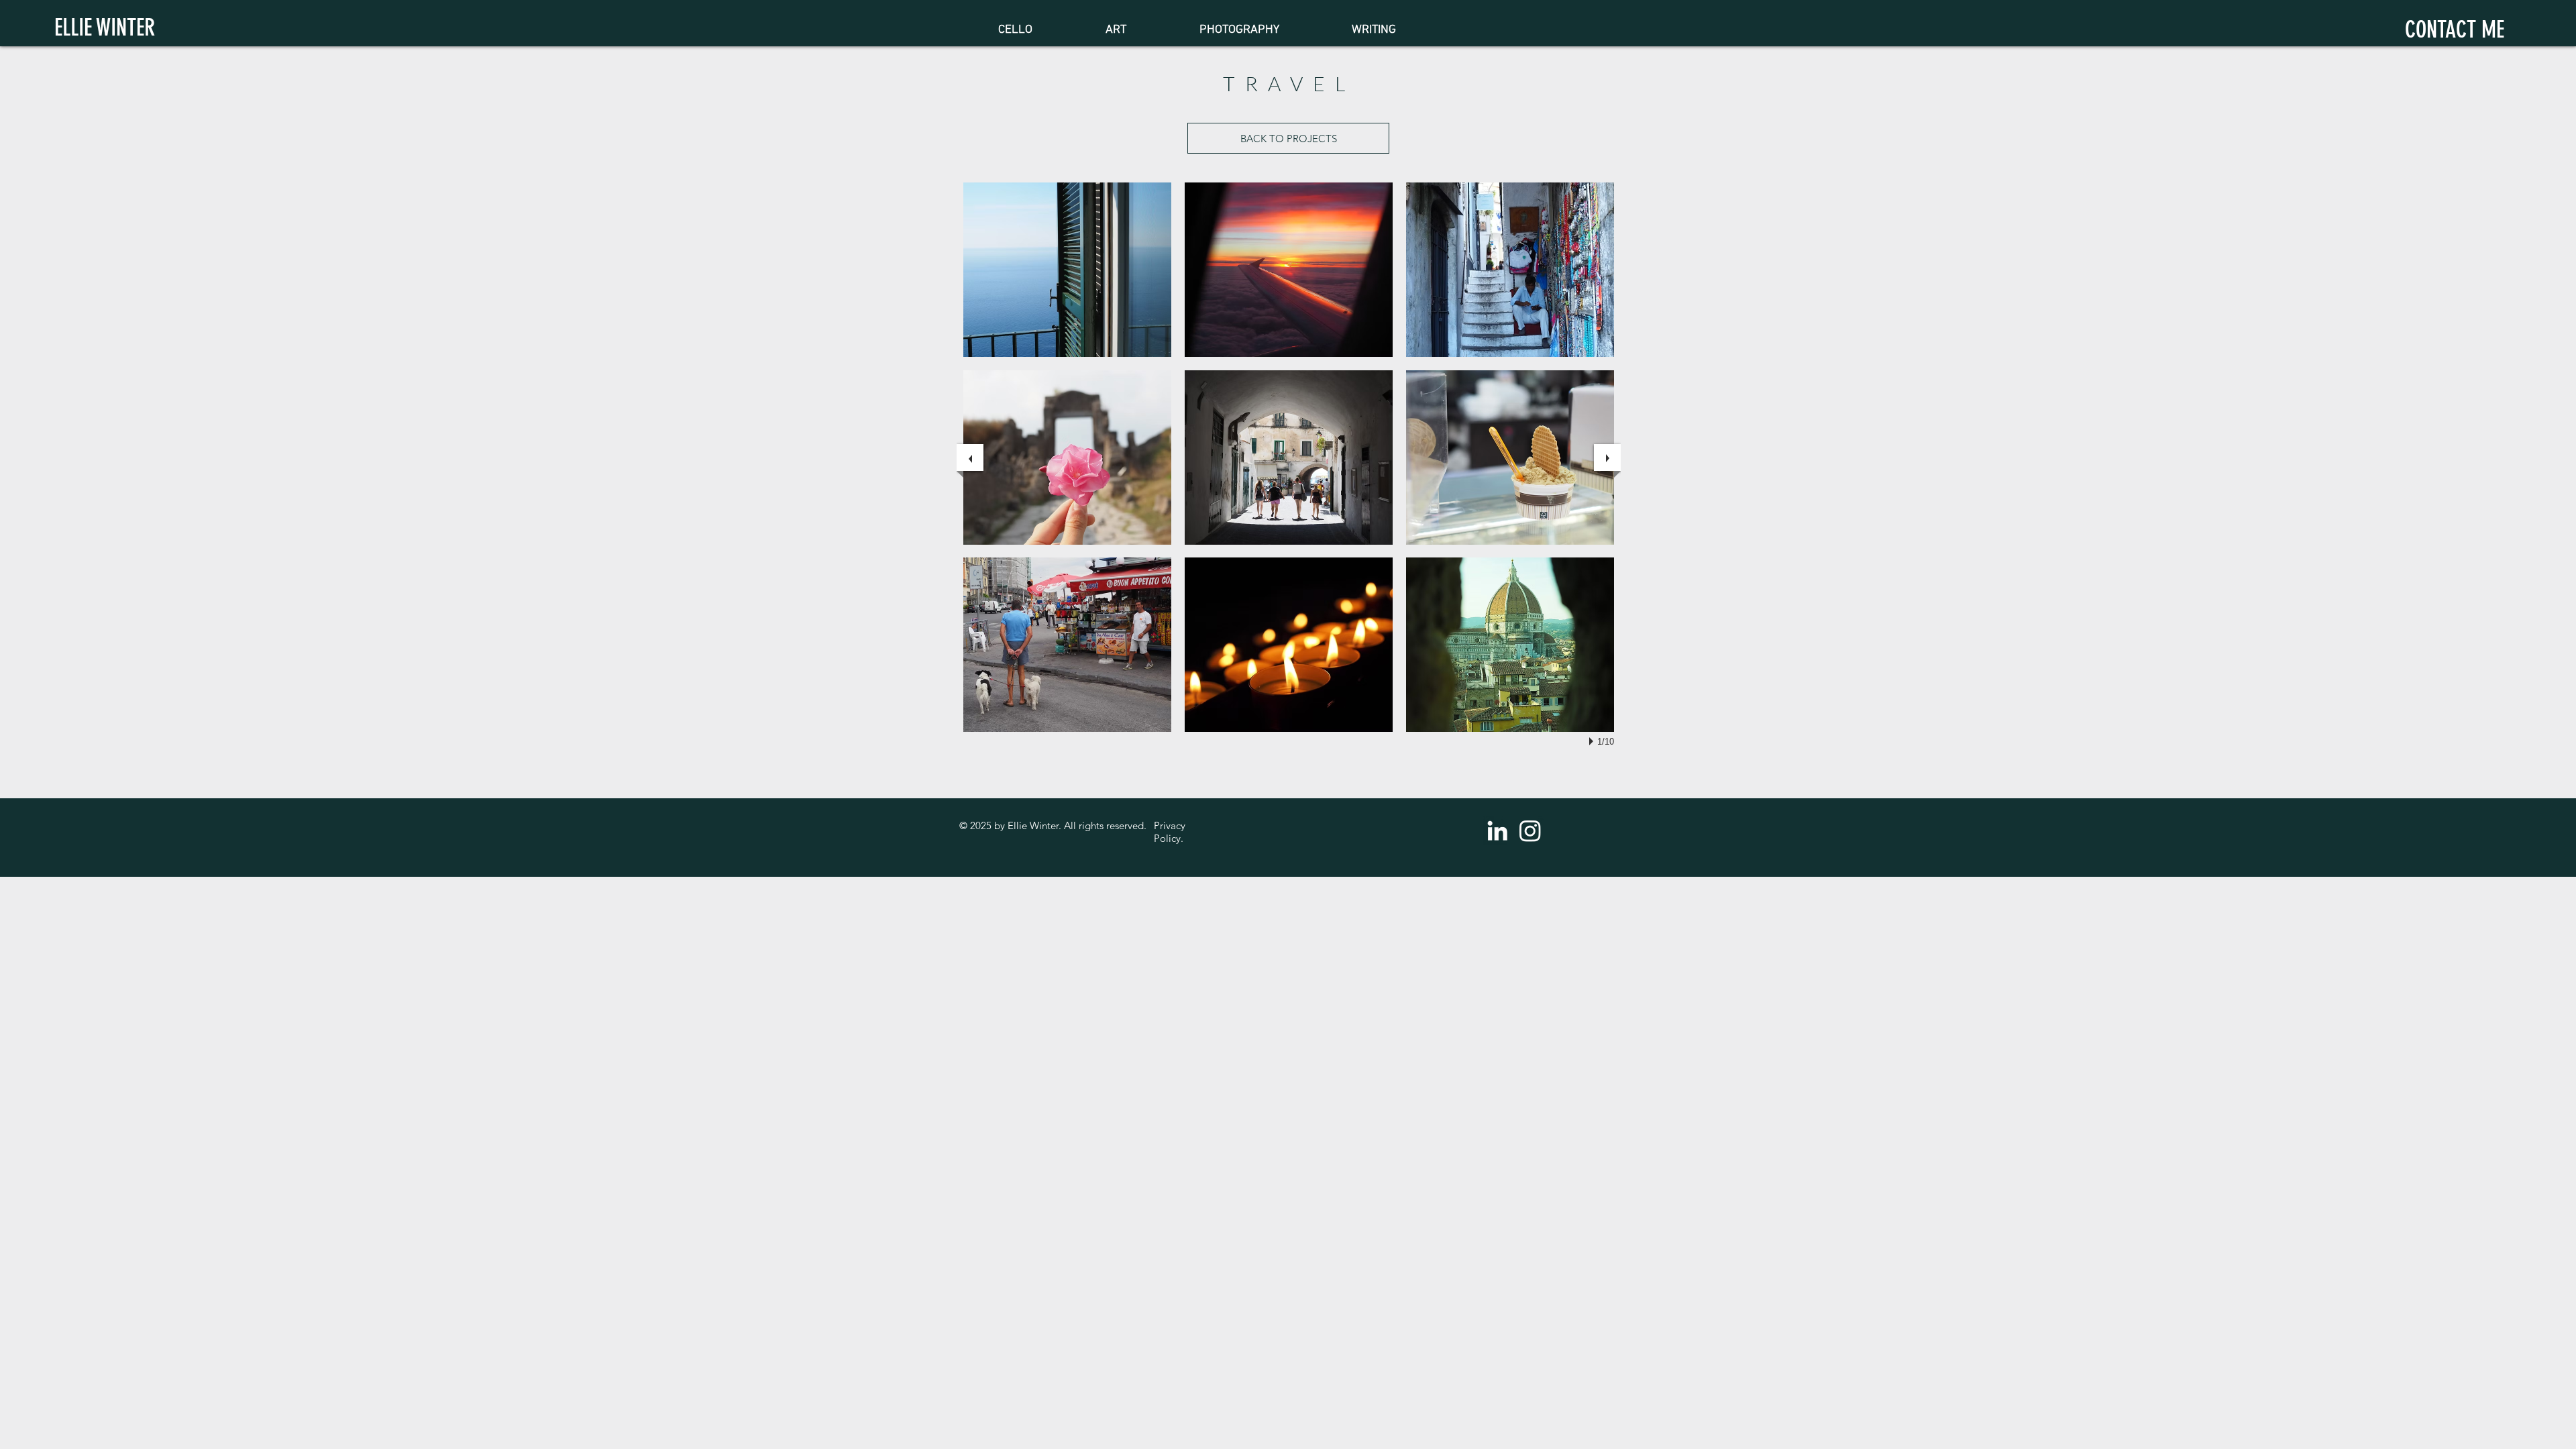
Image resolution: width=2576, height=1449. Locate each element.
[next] (1607, 458)
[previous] (970, 458)
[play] (1593, 741)
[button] (1067, 270)
